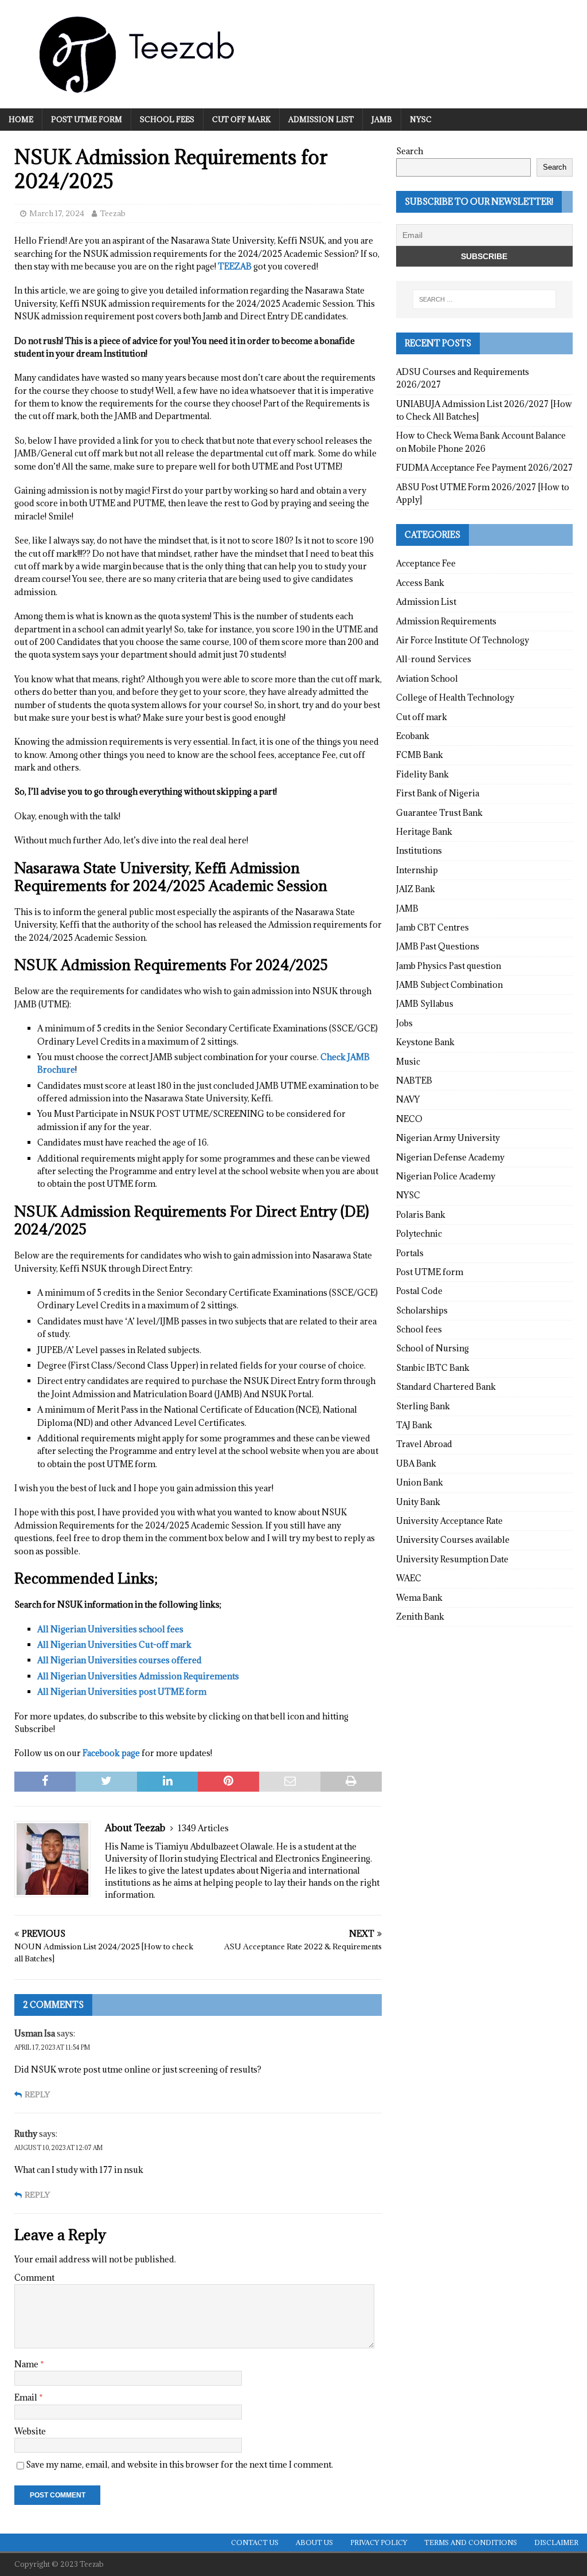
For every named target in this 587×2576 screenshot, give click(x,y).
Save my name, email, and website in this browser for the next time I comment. (179, 2464)
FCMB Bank (420, 755)
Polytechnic (419, 1234)
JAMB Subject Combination (449, 985)
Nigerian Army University (448, 1138)
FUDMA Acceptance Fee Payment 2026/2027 (484, 468)
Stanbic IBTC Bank (433, 1368)
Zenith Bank (420, 1617)
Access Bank (420, 583)
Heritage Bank (424, 832)
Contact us (255, 2542)
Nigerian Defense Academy (450, 1157)
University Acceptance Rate (449, 1521)
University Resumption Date (452, 1559)
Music (408, 1062)
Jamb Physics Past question (449, 966)
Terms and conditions (471, 2542)
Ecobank (413, 736)
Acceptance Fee (426, 563)
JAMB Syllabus (425, 1004)
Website (30, 2431)
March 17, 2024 (57, 213)
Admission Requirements (446, 621)
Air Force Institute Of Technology (463, 640)
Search (410, 151)
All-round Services (434, 659)
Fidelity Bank (422, 774)
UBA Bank (416, 1463)
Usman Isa (35, 2033)
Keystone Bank (425, 1042)
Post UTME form (87, 119)
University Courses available (453, 1540)
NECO (409, 1119)
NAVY (408, 1099)
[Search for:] (484, 299)
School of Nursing (433, 1348)
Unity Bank (418, 1502)
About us (314, 2542)
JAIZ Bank (416, 889)
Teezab (113, 213)
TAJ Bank (414, 1425)
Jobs (404, 1023)
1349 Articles (203, 1828)
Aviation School (427, 679)
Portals (410, 1253)
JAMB (382, 119)
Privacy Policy (379, 2542)
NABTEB (414, 1080)
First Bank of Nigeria (438, 793)
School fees (167, 119)
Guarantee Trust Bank (439, 813)
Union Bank (420, 1482)
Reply (37, 2095)
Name (27, 2364)
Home (21, 119)
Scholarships (422, 1310)
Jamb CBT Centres (433, 927)
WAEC (409, 1578)
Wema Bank (419, 1598)
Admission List (321, 119)
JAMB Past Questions (438, 946)
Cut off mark (241, 119)
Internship (417, 870)
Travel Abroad (424, 1444)
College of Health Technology (455, 697)
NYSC (421, 119)
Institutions (419, 851)
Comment (34, 2278)
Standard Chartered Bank (446, 1387)
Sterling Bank (423, 1406)
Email (27, 2397)
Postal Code (419, 1291)
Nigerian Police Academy (446, 1176)
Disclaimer (556, 2542)
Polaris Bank (421, 1215)
